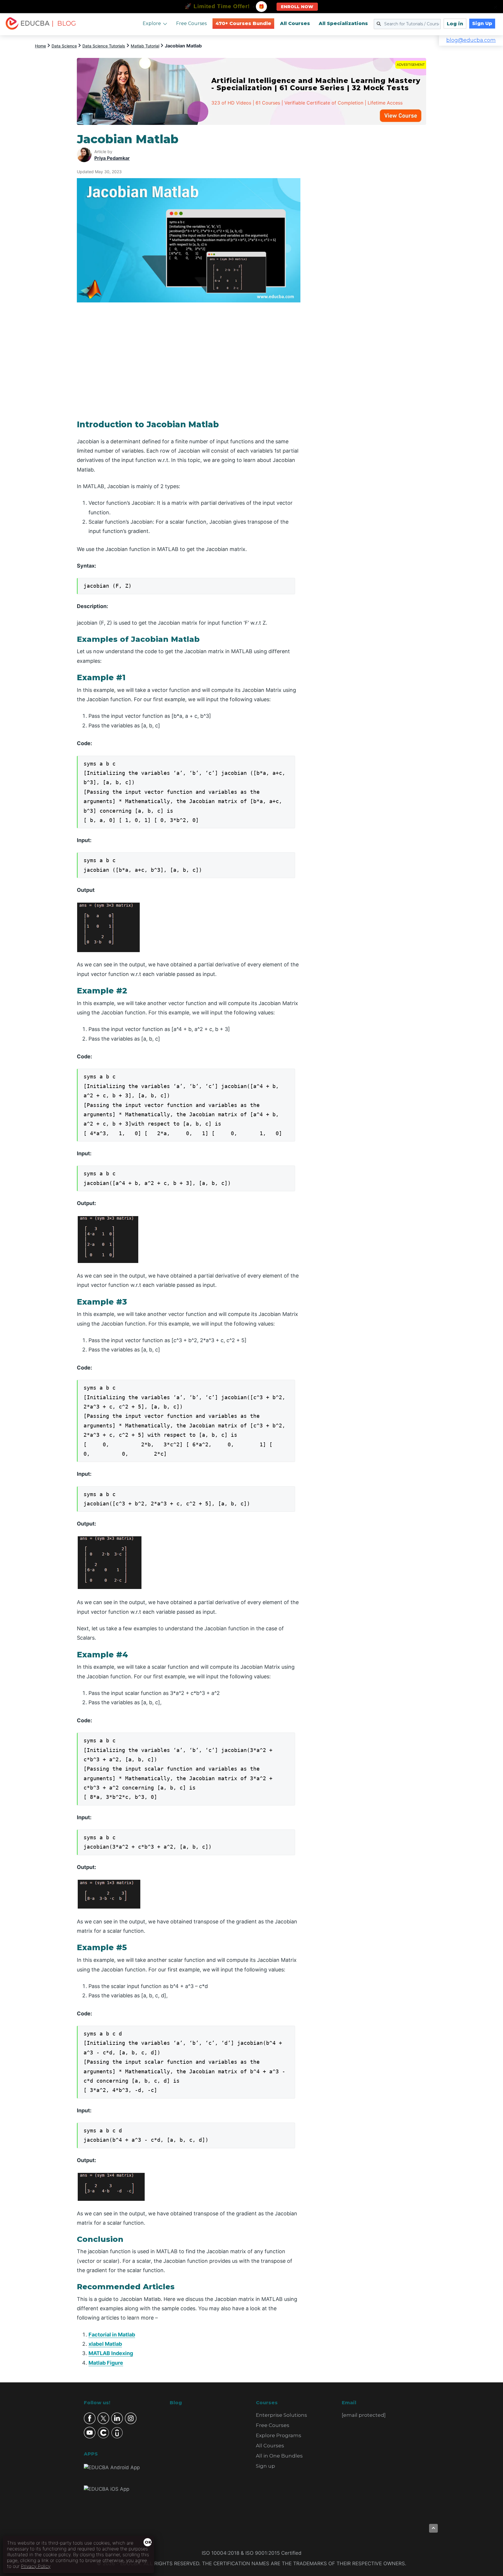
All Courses (295, 23)
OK (148, 2542)
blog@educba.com (471, 40)
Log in (455, 24)
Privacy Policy (36, 2566)
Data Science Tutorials (104, 46)
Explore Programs (279, 2435)
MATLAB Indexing (111, 2353)
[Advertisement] (370, 219)
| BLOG (64, 23)
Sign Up (482, 23)
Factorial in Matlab (112, 2335)
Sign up (265, 2466)
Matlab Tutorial (145, 46)
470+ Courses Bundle (243, 23)
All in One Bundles (279, 2456)
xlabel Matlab (105, 2344)
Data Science (64, 46)
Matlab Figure (106, 2363)
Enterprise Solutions (281, 2415)
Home (40, 46)
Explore (152, 23)
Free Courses (191, 23)
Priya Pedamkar (112, 158)
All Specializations (343, 23)
